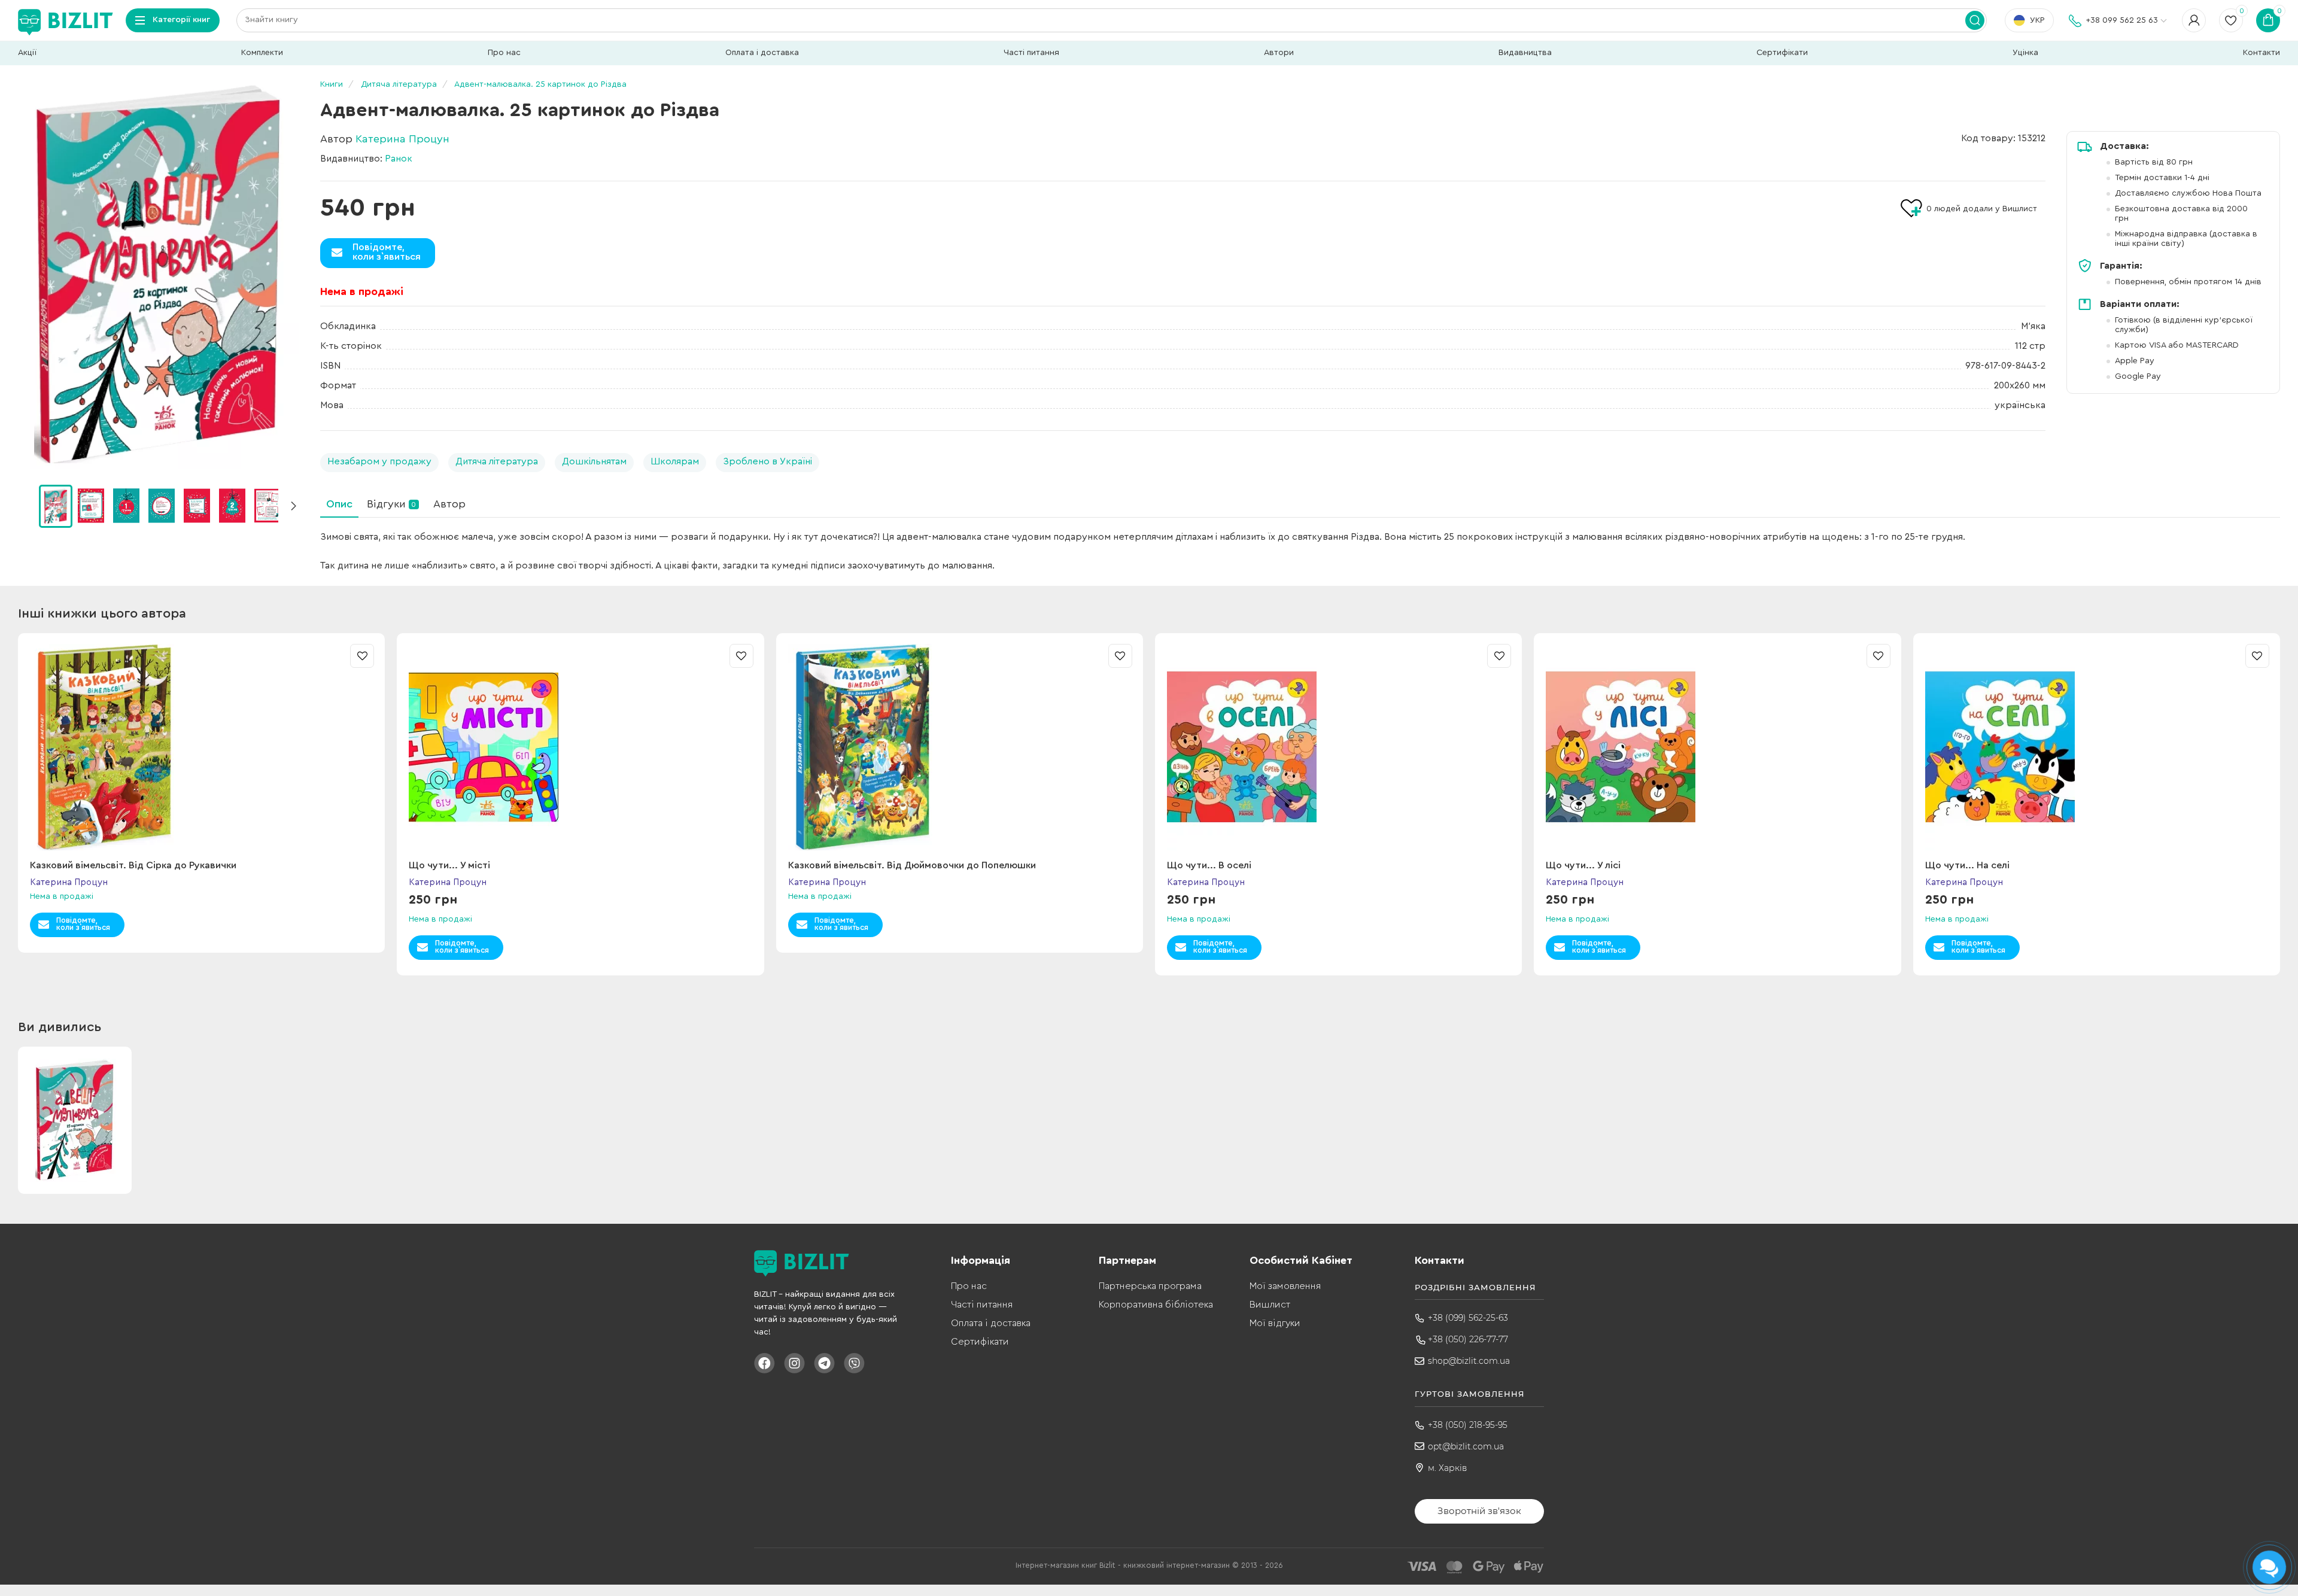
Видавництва (1525, 53)
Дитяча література (497, 461)
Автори (1279, 53)
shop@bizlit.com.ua (1469, 1361)
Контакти (2261, 53)
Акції (27, 53)
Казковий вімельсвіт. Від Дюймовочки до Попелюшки (912, 865)
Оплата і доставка (762, 53)
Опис (339, 504)
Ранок (399, 159)
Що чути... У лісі (1583, 865)
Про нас (504, 53)
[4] (197, 506)
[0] (56, 506)
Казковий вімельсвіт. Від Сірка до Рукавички (133, 865)
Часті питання (1031, 53)
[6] (268, 506)
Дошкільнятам (594, 461)
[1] (91, 506)
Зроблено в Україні (767, 461)
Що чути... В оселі (1209, 865)
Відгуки (391, 504)
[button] (293, 506)
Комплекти (262, 53)
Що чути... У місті (449, 865)
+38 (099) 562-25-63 (1468, 1318)
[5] (232, 506)
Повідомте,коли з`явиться (387, 252)
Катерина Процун (402, 139)
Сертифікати (1782, 53)
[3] (162, 506)
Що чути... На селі (1967, 865)
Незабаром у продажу (379, 461)
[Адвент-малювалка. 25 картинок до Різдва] (159, 275)
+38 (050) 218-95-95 (1468, 1425)
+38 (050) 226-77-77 (1468, 1339)
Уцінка (2025, 53)
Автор (449, 504)
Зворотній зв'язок (1479, 1511)
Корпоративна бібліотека (1156, 1305)
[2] (126, 506)
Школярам (675, 461)
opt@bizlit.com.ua (1466, 1446)
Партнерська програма (1150, 1286)
